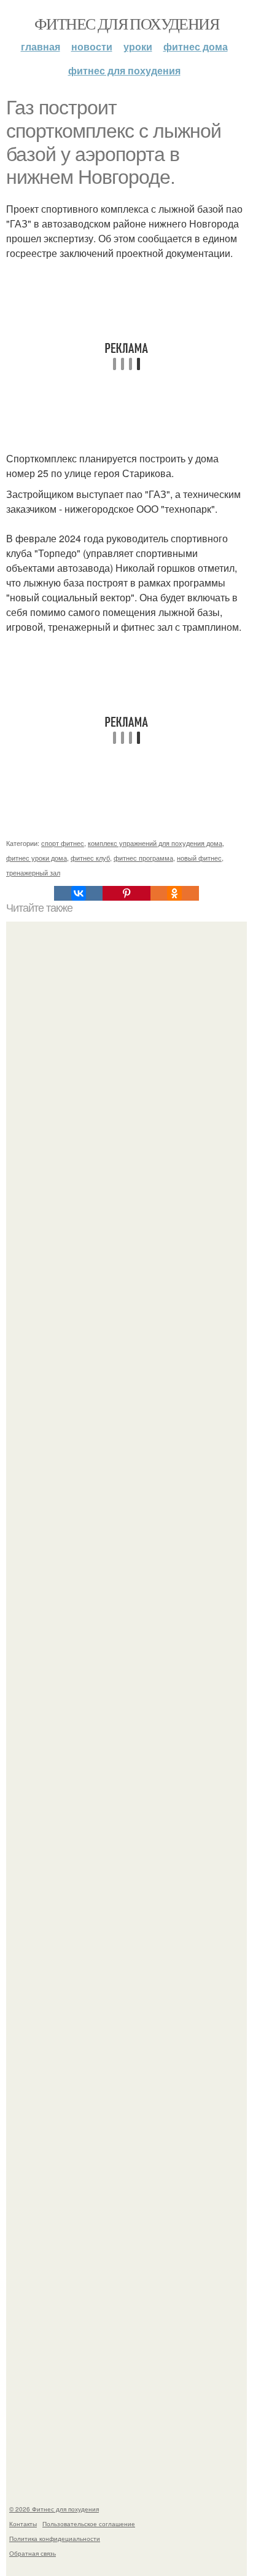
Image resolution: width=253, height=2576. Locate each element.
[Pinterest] (126, 893)
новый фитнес (199, 858)
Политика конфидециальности (55, 2538)
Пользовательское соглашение (89, 2524)
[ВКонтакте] (78, 893)
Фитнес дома (196, 46)
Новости (92, 46)
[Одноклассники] (174, 893)
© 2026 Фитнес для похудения (54, 2509)
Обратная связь (33, 2553)
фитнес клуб (90, 858)
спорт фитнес (63, 843)
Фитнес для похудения (126, 23)
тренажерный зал (33, 872)
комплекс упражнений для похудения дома (155, 843)
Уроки (138, 46)
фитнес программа (143, 858)
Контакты (23, 2524)
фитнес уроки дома (37, 858)
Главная (41, 46)
